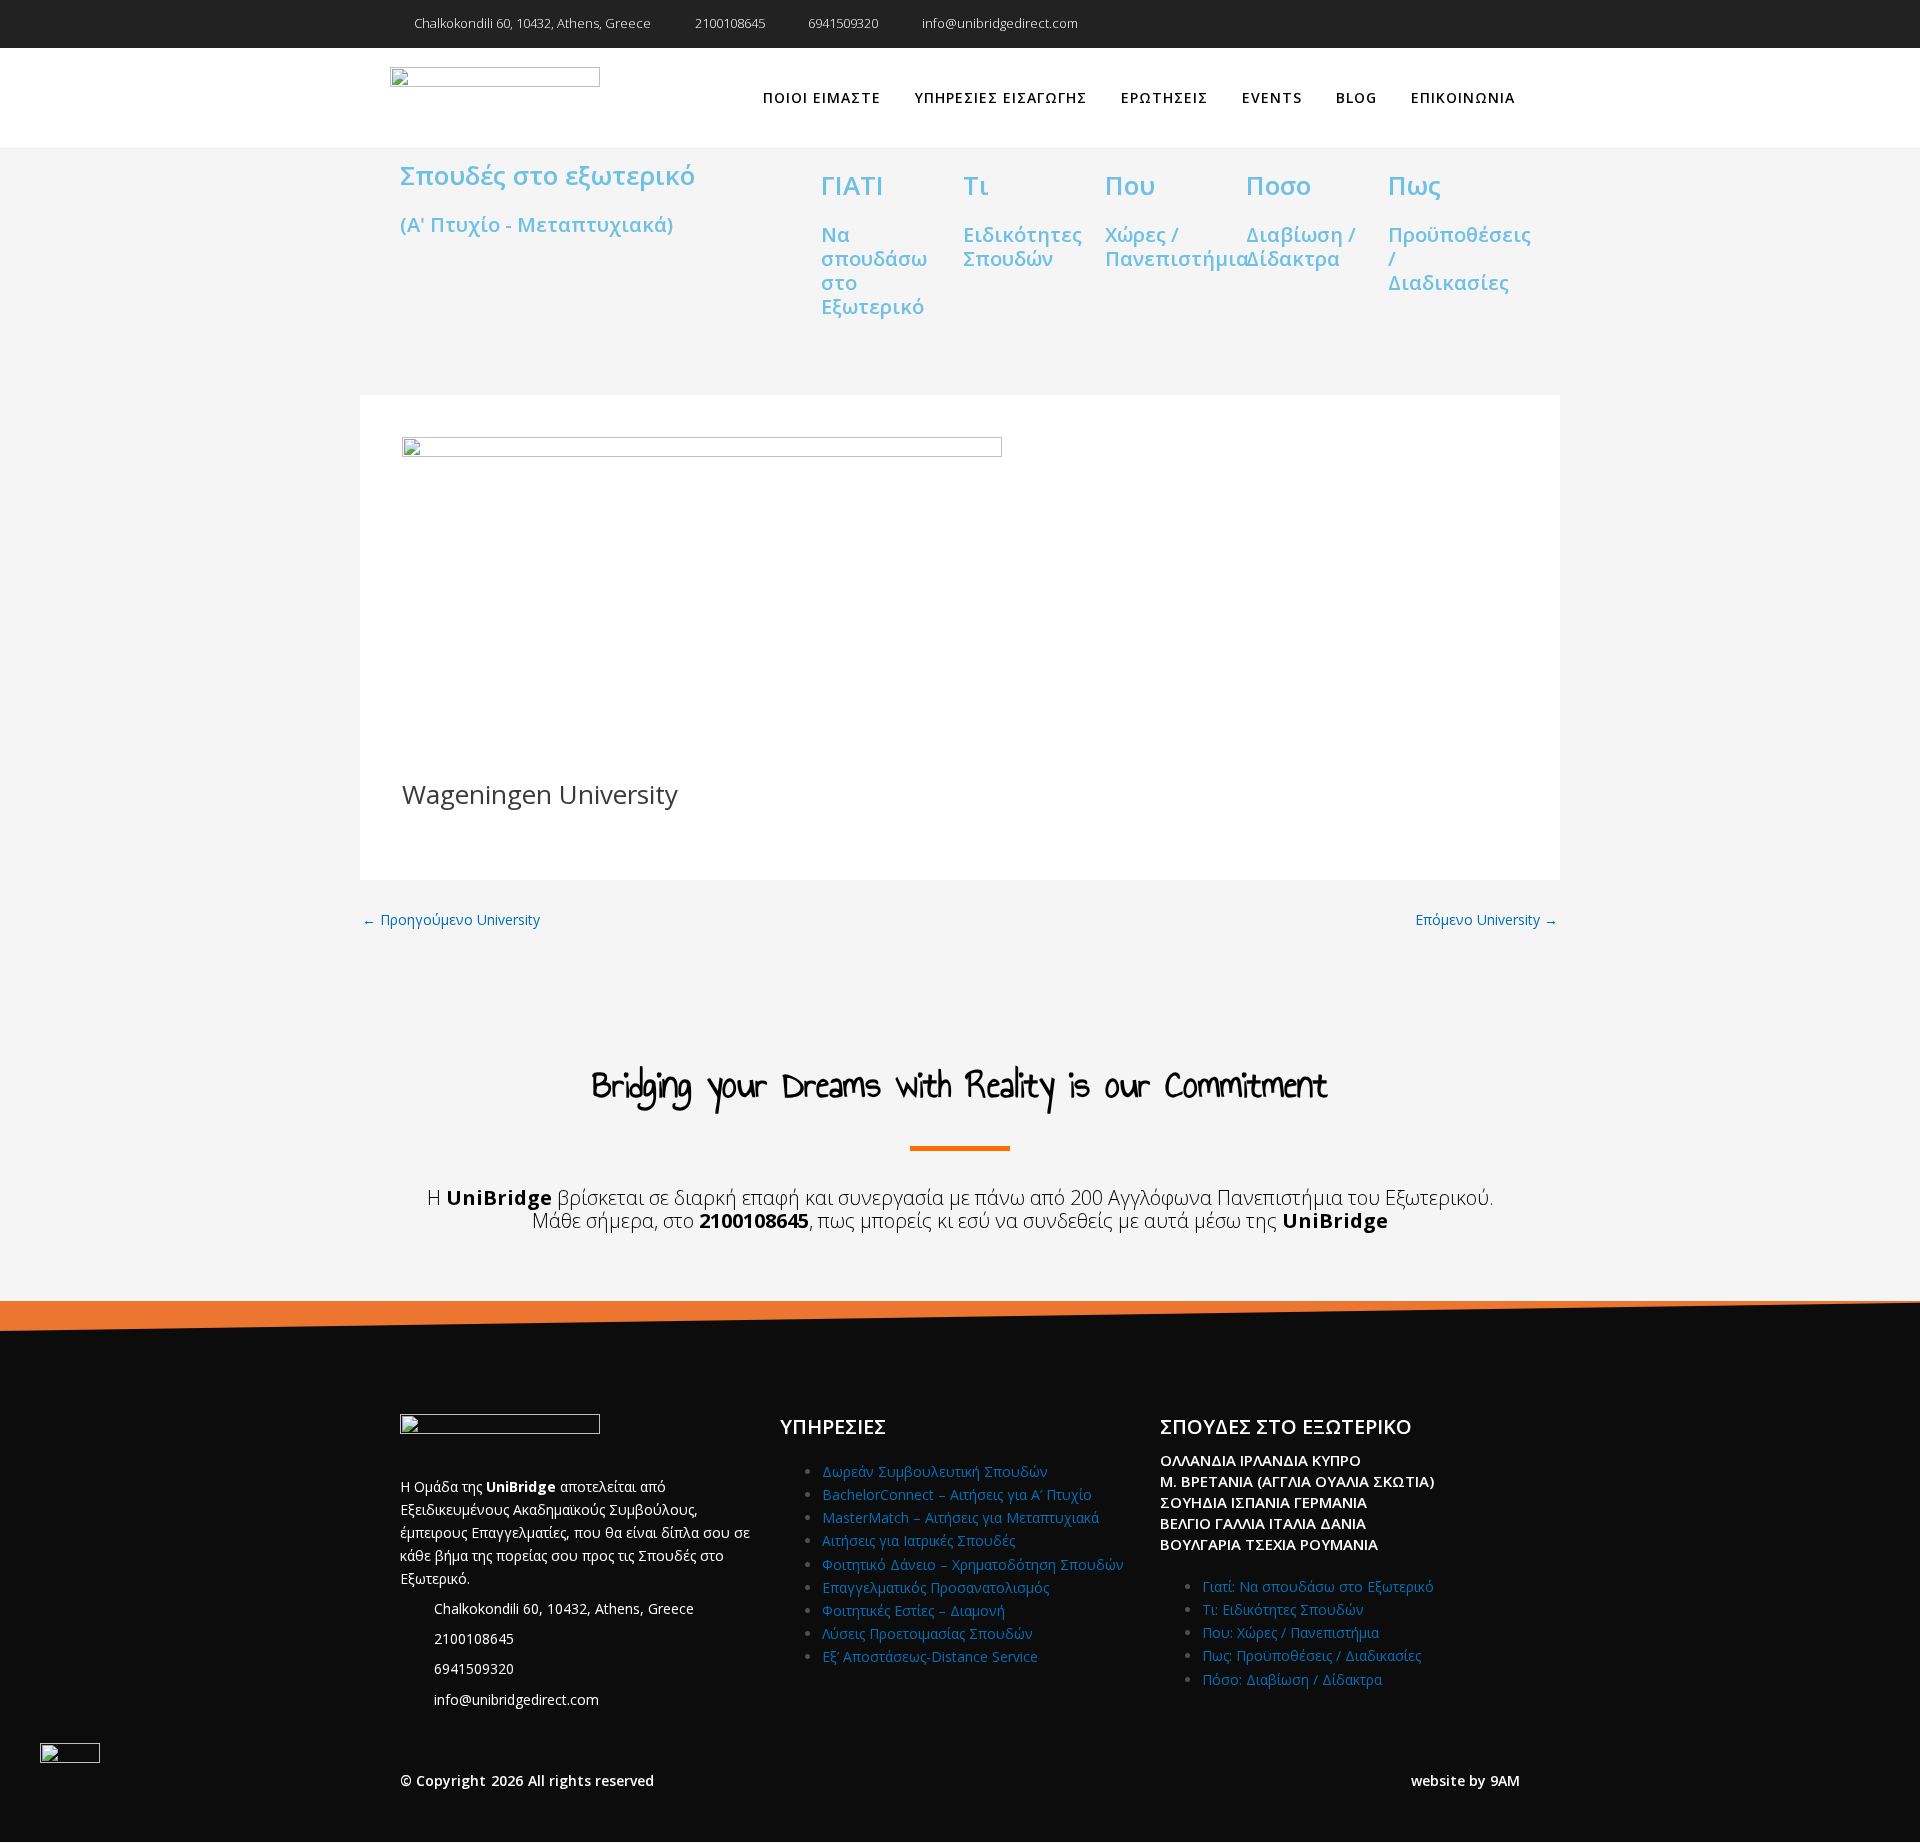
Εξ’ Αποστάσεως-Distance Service (930, 1656)
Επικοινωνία (1463, 97)
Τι (976, 185)
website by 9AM (1465, 1780)
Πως (1414, 185)
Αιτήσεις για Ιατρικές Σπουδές (918, 1540)
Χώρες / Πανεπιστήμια (1177, 246)
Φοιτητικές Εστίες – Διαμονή (913, 1610)
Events (1272, 97)
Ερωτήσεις (1164, 97)
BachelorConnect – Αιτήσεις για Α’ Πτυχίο (957, 1494)
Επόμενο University (1486, 920)
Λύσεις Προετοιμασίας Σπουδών (927, 1633)
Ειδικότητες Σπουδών (1022, 246)
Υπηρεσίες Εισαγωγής (1001, 97)
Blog (1356, 97)
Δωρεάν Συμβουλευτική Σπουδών (935, 1471)
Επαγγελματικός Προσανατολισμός (935, 1587)
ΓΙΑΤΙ (852, 185)
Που (1130, 185)
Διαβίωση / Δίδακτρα (1301, 246)
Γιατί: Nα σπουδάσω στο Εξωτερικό (1318, 1586)
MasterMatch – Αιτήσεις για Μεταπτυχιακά (960, 1517)
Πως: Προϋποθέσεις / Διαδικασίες (1311, 1655)
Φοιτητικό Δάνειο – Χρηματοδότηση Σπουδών (973, 1564)
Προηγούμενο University (451, 920)
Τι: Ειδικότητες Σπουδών (1283, 1609)
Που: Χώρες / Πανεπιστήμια (1290, 1632)
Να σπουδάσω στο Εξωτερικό (874, 270)
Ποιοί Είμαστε (822, 97)
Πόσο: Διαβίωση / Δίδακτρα (1292, 1679)
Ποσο (1278, 185)
